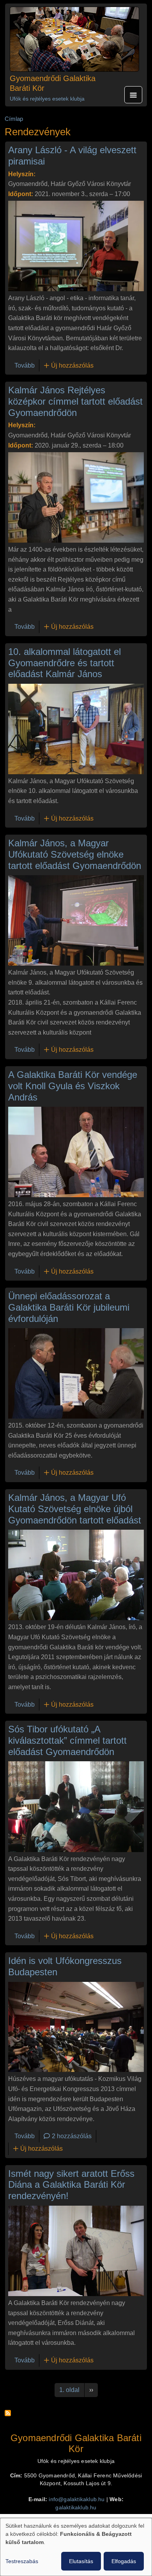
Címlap (14, 119)
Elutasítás (81, 2561)
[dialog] (76, 2547)
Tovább (25, 365)
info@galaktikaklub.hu (77, 2499)
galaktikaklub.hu (76, 2508)
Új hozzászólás (72, 365)
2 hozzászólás (72, 2136)
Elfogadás (124, 2561)
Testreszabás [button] (22, 2561)
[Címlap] (74, 39)
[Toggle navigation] (133, 95)
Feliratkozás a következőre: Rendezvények (8, 2413)
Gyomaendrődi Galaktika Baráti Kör (53, 83)
